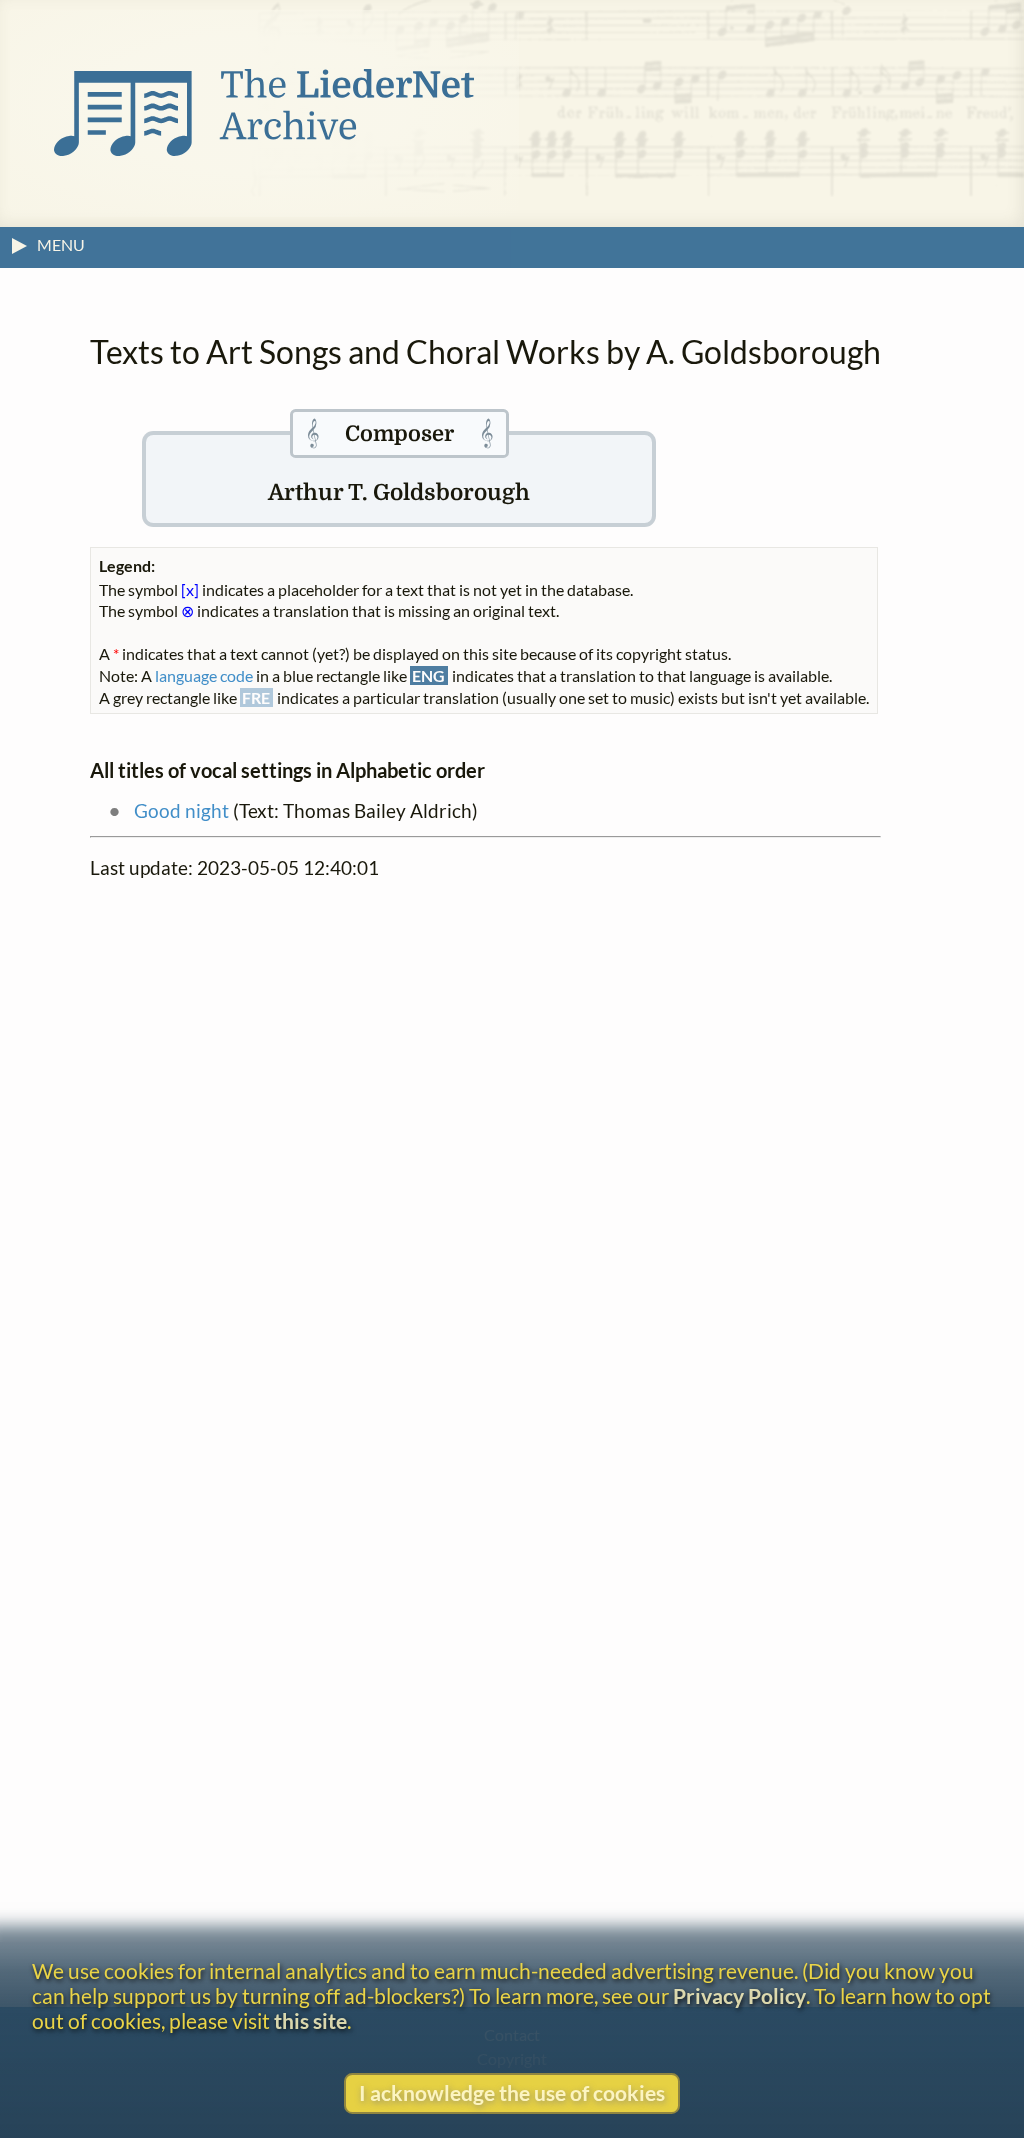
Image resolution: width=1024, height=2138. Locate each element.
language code (204, 675)
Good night (181, 810)
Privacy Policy (739, 1995)
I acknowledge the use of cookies (512, 2092)
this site (310, 2020)
